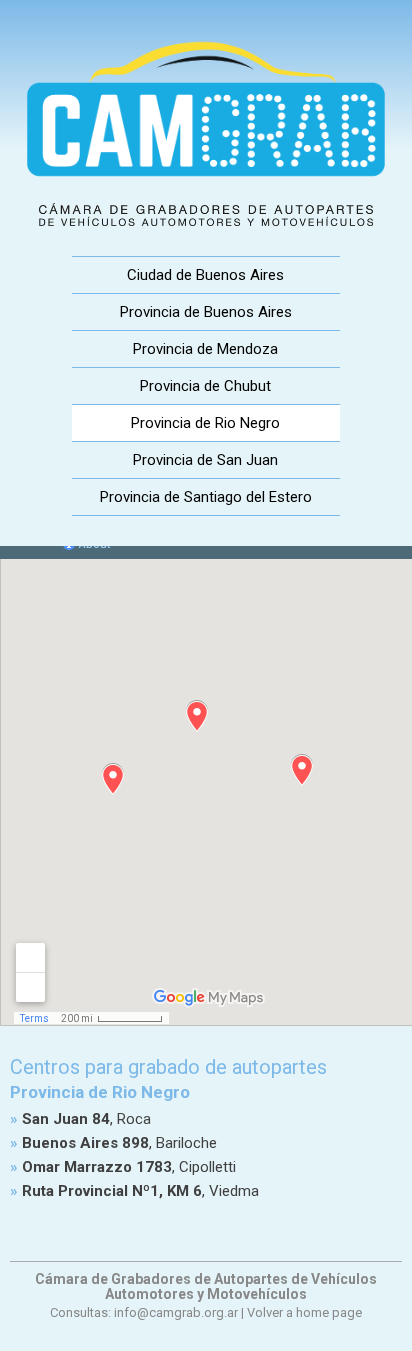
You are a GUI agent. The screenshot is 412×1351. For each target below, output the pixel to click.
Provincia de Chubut (205, 386)
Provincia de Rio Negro (205, 423)
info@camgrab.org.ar (176, 1312)
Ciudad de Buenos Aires (205, 275)
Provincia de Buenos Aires (206, 312)
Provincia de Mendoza (205, 349)
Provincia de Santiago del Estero (206, 497)
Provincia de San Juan (205, 460)
